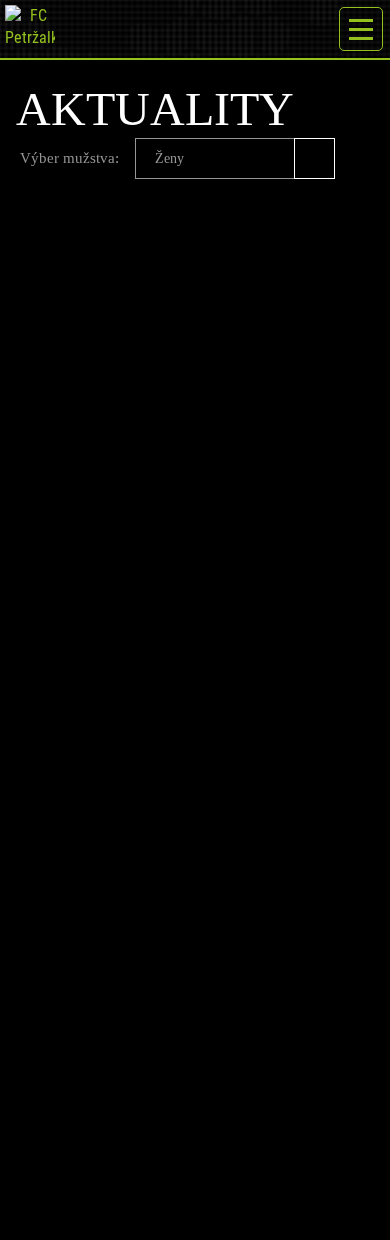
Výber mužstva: (69, 158)
